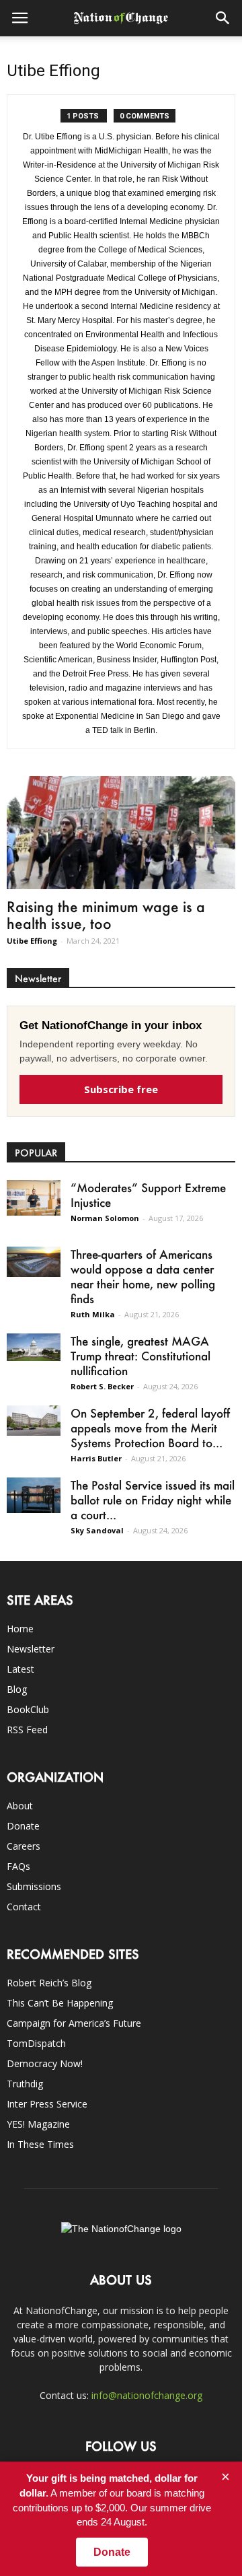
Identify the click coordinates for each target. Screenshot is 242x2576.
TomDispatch (36, 2043)
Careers (24, 1846)
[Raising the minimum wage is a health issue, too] (121, 833)
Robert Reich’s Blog (49, 1983)
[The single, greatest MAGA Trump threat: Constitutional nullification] (34, 1347)
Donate (23, 1826)
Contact (24, 1907)
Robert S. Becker (102, 1386)
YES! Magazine (38, 2124)
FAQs (18, 1866)
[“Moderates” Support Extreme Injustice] (34, 1198)
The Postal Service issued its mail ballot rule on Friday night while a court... (153, 1500)
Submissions (34, 1886)
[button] (223, 18)
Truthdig (25, 2084)
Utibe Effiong (32, 941)
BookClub (28, 1709)
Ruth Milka (93, 1314)
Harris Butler (96, 1458)
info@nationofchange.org (147, 2395)
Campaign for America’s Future (74, 2023)
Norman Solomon (105, 1218)
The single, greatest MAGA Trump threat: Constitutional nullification (140, 1356)
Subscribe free (121, 1089)
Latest (21, 1669)
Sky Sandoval (97, 1530)
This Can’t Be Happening (60, 2003)
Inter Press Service (47, 2104)
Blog (17, 1689)
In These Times (40, 2144)
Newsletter (31, 1649)
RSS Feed (27, 1730)
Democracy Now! (45, 2063)
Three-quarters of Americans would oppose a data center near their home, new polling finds (143, 1276)
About (20, 1806)
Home (20, 1629)
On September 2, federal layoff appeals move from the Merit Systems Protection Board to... (150, 1428)
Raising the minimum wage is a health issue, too (106, 915)
